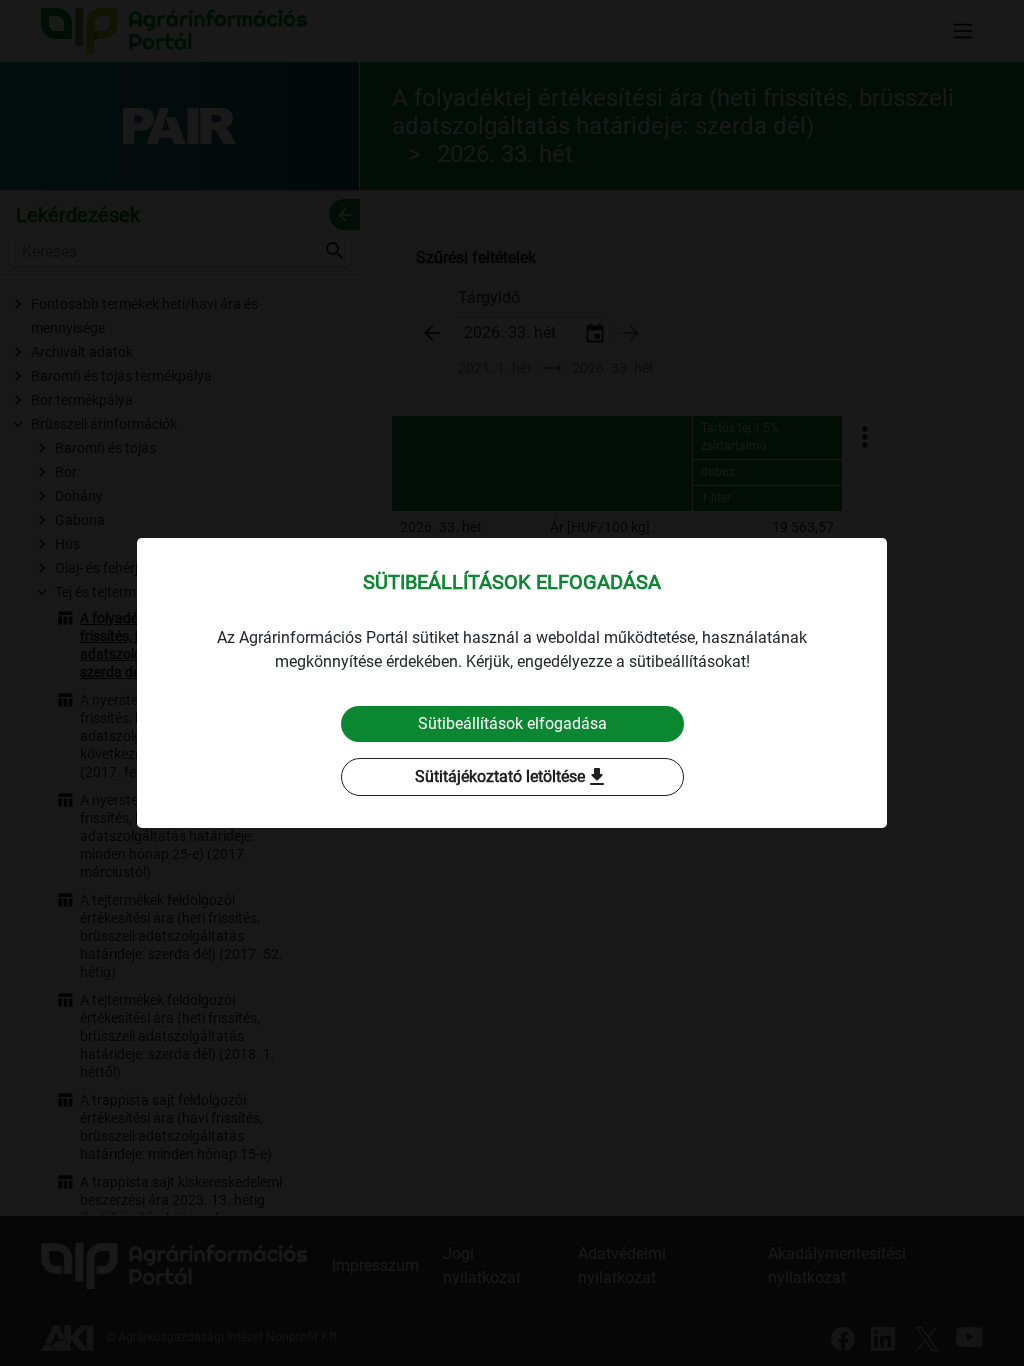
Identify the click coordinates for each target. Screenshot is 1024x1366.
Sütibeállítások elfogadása (512, 723)
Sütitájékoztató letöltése (512, 777)
